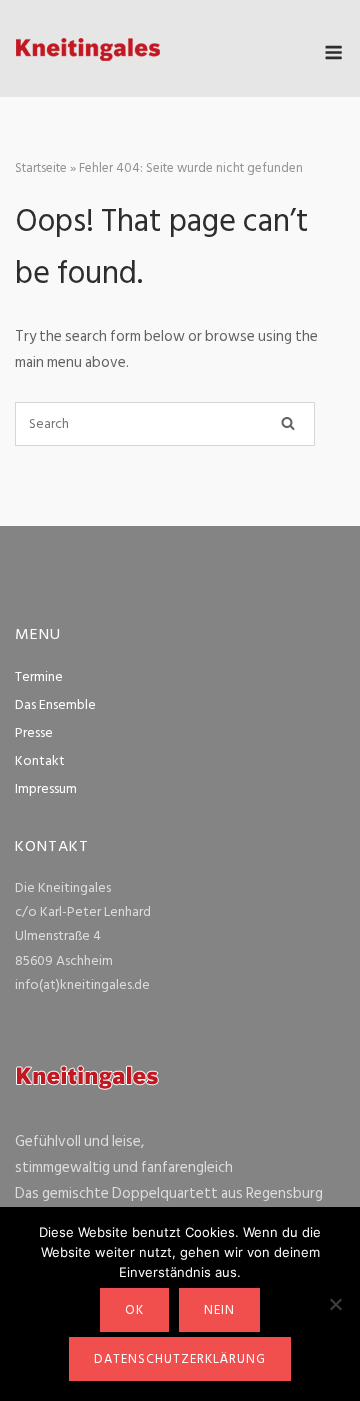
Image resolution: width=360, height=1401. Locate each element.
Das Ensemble (55, 704)
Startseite (41, 168)
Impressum (46, 788)
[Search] (288, 424)
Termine (39, 676)
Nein (219, 1310)
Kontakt (40, 760)
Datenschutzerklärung (180, 1359)
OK (134, 1310)
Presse (34, 732)
